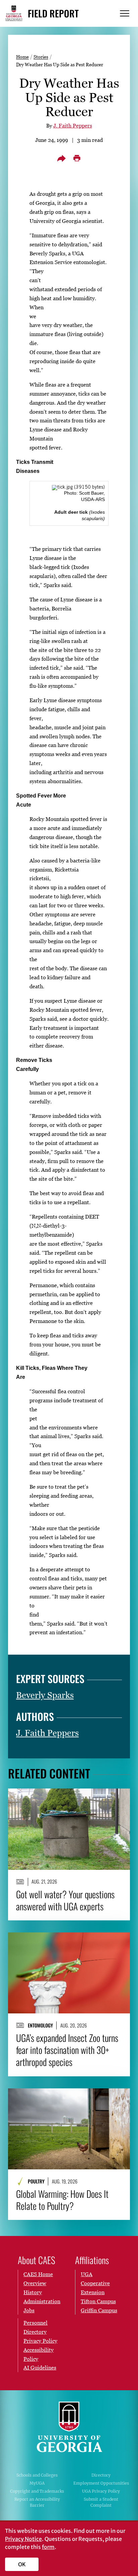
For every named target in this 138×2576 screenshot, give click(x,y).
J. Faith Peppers (73, 126)
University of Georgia (69, 2427)
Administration (42, 2301)
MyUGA (37, 2483)
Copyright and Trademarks (37, 2491)
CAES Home (38, 2274)
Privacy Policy (40, 2341)
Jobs (29, 2310)
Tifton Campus (98, 2301)
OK (22, 2564)
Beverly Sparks (45, 1695)
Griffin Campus (99, 2310)
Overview (35, 2283)
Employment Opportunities (101, 2483)
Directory (101, 2475)
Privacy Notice (23, 2539)
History (33, 2292)
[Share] (61, 158)
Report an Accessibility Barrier (37, 2502)
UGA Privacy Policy (101, 2491)
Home (22, 57)
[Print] (77, 158)
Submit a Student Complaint (101, 2502)
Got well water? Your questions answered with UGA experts (65, 1900)
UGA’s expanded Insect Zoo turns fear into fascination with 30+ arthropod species (67, 2050)
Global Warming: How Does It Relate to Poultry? (62, 2200)
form (48, 2547)
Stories (41, 57)
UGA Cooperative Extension (95, 2283)
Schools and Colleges (37, 2475)
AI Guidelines (40, 2367)
